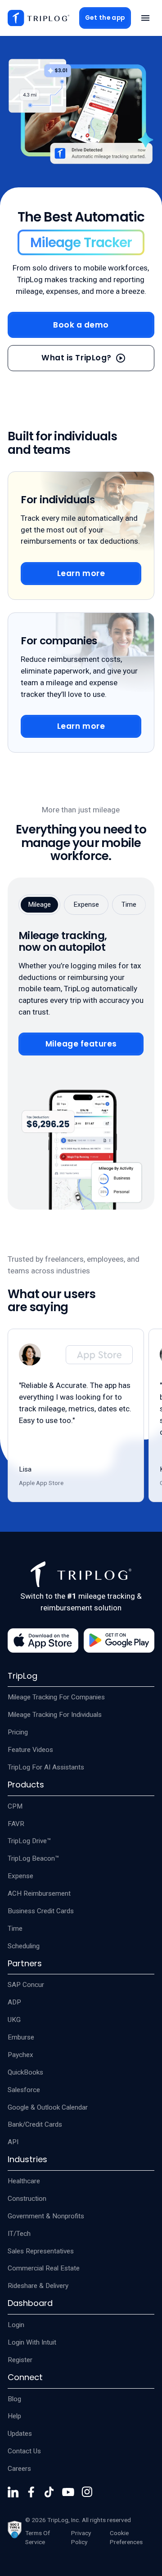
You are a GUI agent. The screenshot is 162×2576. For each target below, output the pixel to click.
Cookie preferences (126, 2537)
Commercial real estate (44, 2268)
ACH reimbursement (39, 1893)
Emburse (21, 2037)
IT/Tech (19, 2234)
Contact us (24, 2451)
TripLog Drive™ (29, 1841)
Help (14, 2416)
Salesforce (24, 2090)
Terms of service (38, 2537)
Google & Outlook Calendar (48, 2107)
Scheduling (24, 1946)
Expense (20, 1876)
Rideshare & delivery (38, 2286)
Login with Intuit (32, 2342)
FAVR (16, 1824)
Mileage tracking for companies (56, 1697)
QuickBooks (25, 2072)
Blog (14, 2399)
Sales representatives (41, 2251)
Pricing (18, 1732)
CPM (15, 1806)
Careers (19, 2469)
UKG (14, 2020)
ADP (14, 2002)
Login (16, 2325)
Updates (20, 2434)
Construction (27, 2199)
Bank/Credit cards (35, 2124)
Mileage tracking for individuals (55, 1715)
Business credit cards (41, 1911)
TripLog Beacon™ (34, 1858)
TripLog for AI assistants (46, 1767)
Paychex (20, 2055)
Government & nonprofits (46, 2216)
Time (15, 1929)
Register (20, 2360)
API (13, 2142)
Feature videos (30, 1750)
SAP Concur (26, 1985)
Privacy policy (81, 2537)
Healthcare (24, 2181)
